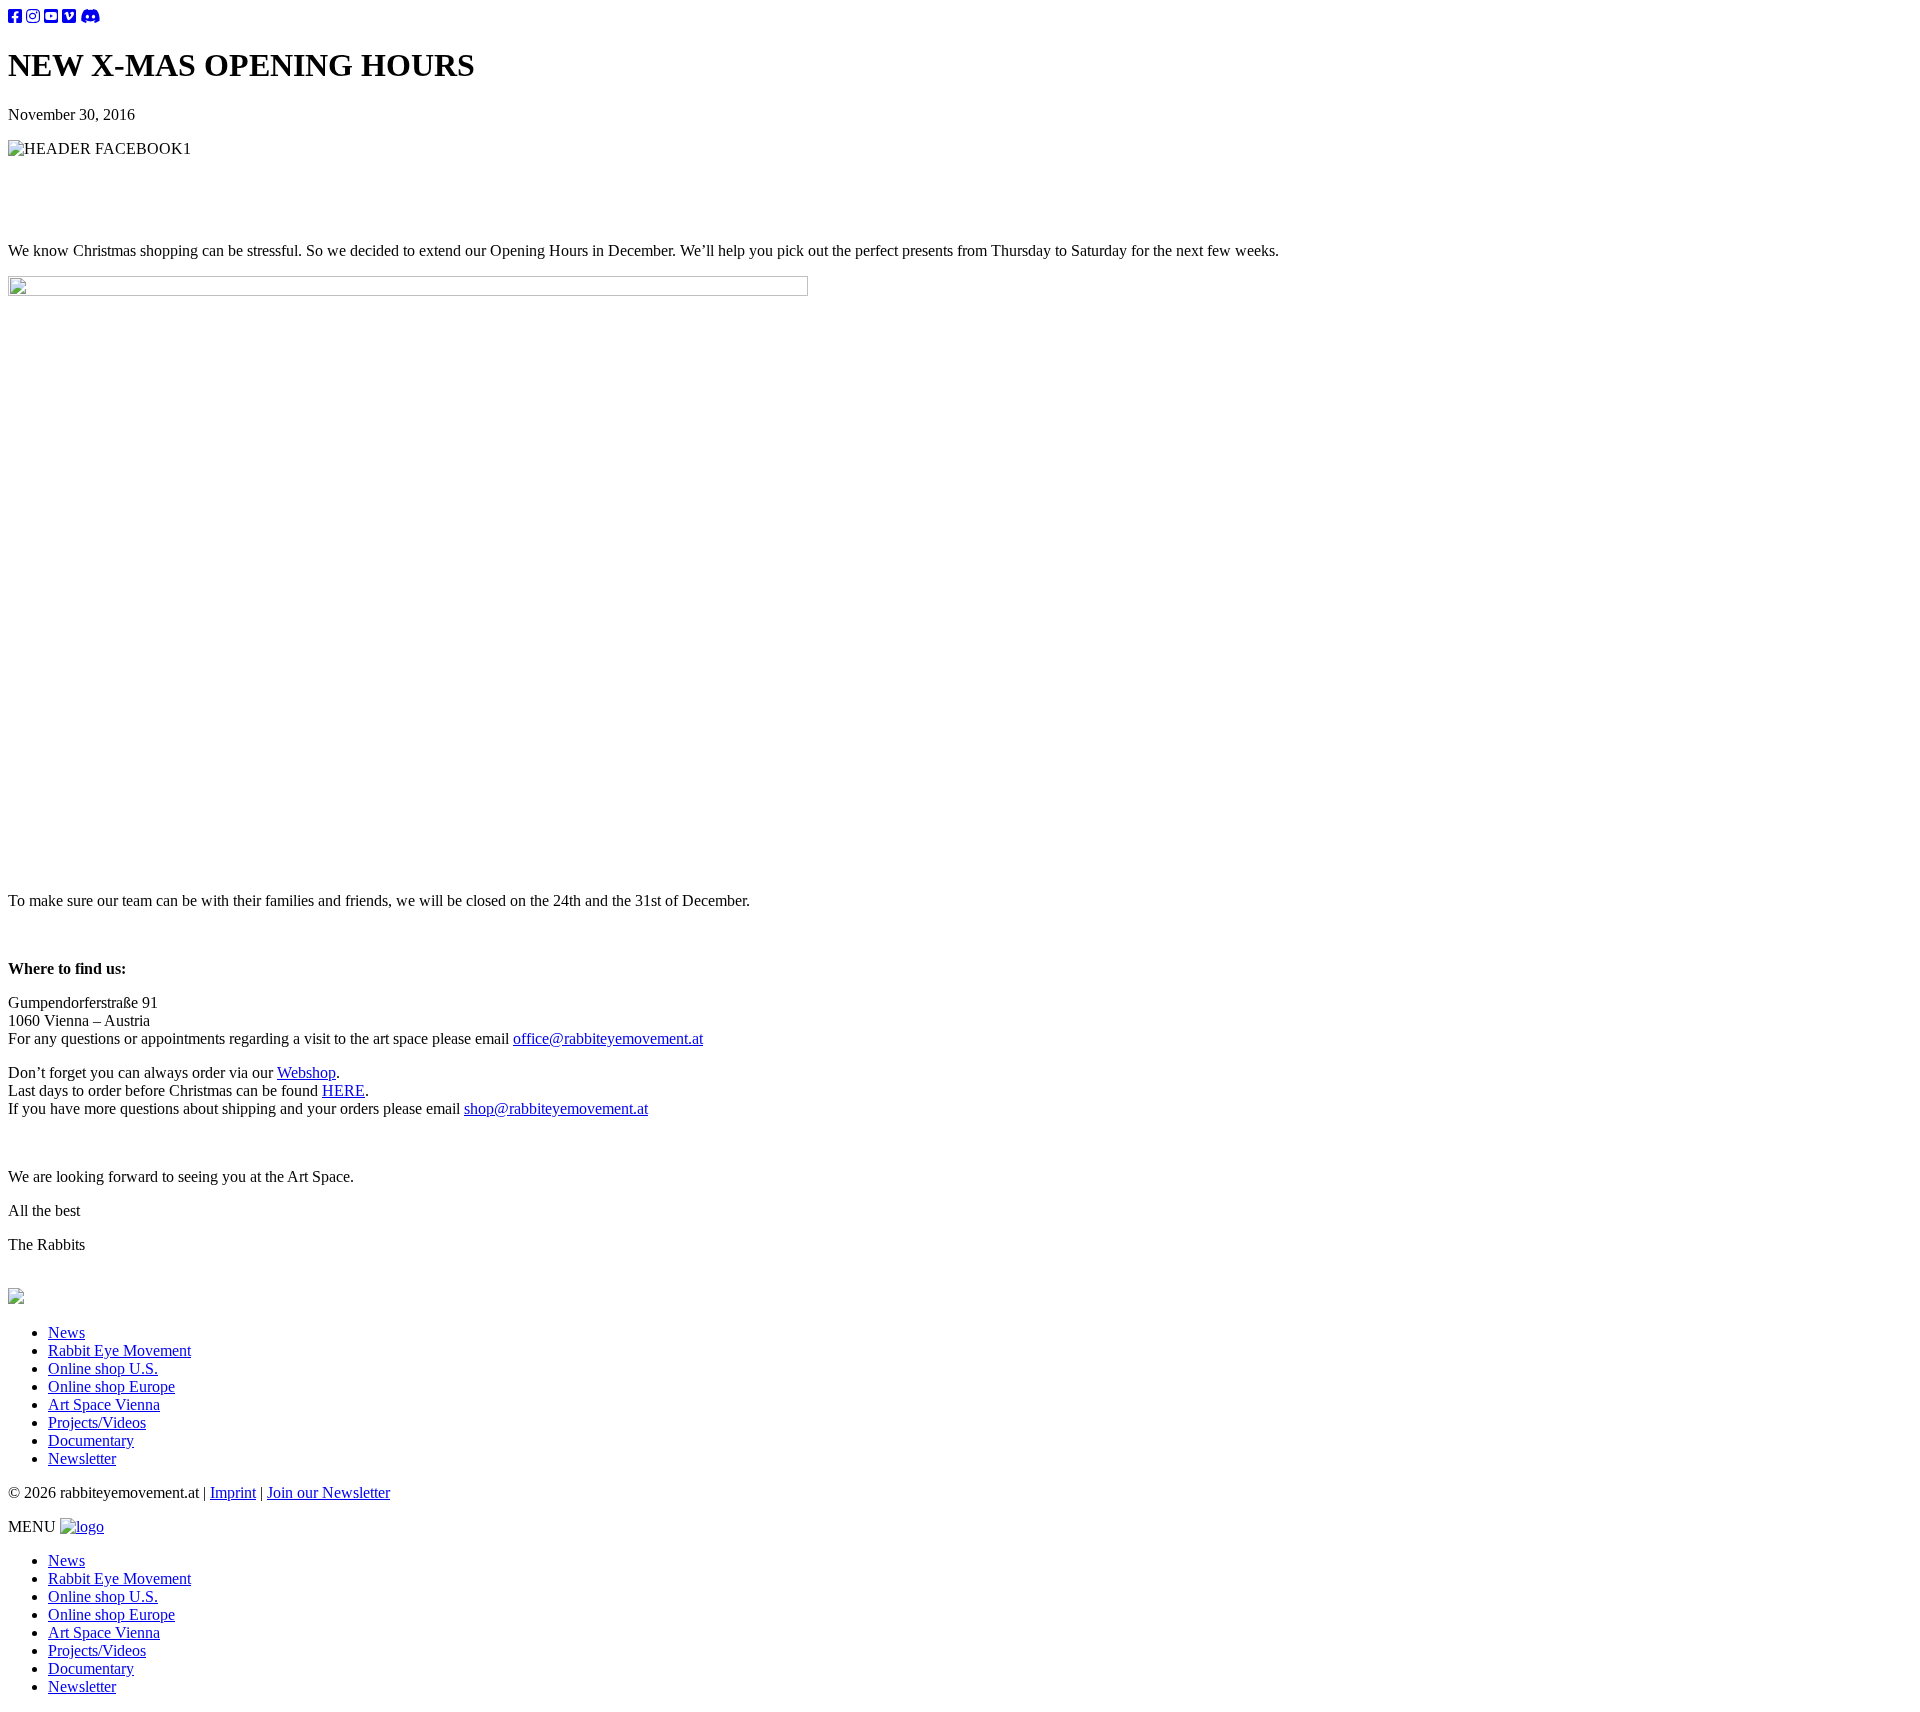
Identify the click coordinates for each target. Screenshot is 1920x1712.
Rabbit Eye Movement (119, 1350)
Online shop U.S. (103, 1368)
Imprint (233, 1492)
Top (1872, 1664)
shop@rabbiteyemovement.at (556, 1108)
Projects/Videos (97, 1422)
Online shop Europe (111, 1386)
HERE (343, 1090)
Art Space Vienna (104, 1404)
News (66, 1332)
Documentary (91, 1440)
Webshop (306, 1072)
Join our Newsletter (328, 1492)
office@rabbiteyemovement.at (608, 1038)
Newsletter (82, 1458)
